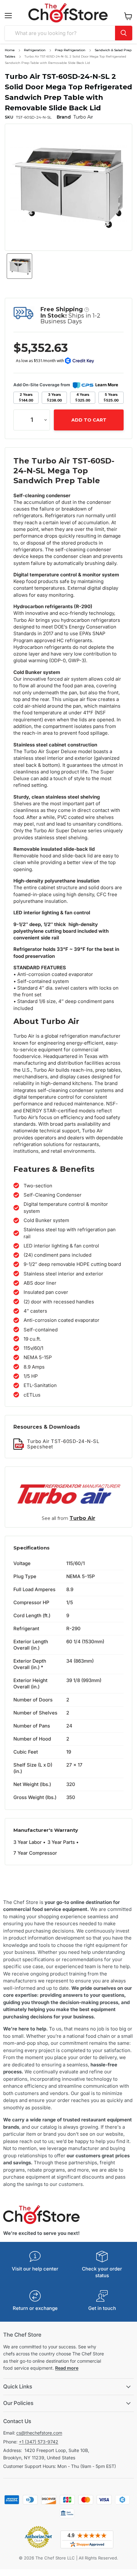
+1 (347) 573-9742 (39, 2442)
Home (10, 50)
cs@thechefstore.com (39, 2433)
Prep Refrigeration (70, 50)
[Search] (124, 33)
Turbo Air (82, 1518)
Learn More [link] (107, 385)
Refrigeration (35, 50)
